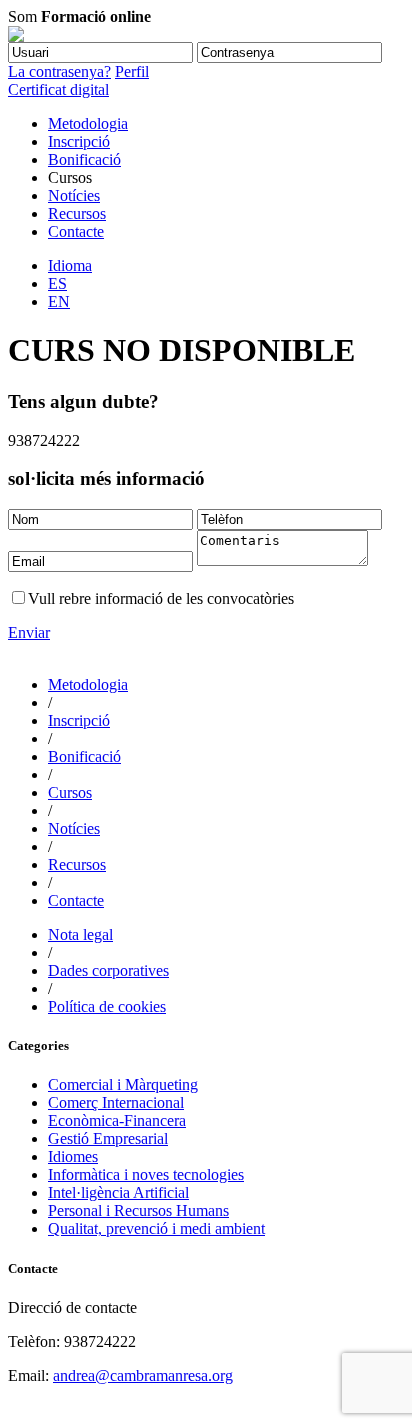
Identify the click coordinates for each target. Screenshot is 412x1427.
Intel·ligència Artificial (118, 1192)
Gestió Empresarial (108, 1138)
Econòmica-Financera (117, 1120)
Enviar (29, 632)
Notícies (74, 195)
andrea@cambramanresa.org (143, 1375)
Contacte (76, 231)
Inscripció (79, 141)
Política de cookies (107, 1006)
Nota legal (80, 934)
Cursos (70, 792)
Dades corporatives (108, 970)
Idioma (70, 265)
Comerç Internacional (116, 1102)
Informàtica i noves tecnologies (146, 1174)
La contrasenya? (59, 71)
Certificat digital (58, 89)
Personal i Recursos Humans (138, 1210)
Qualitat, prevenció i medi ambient (156, 1228)
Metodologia (88, 123)
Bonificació (84, 159)
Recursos (77, 213)
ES (57, 283)
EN (59, 301)
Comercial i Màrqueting (123, 1084)
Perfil (132, 71)
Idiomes (73, 1156)
